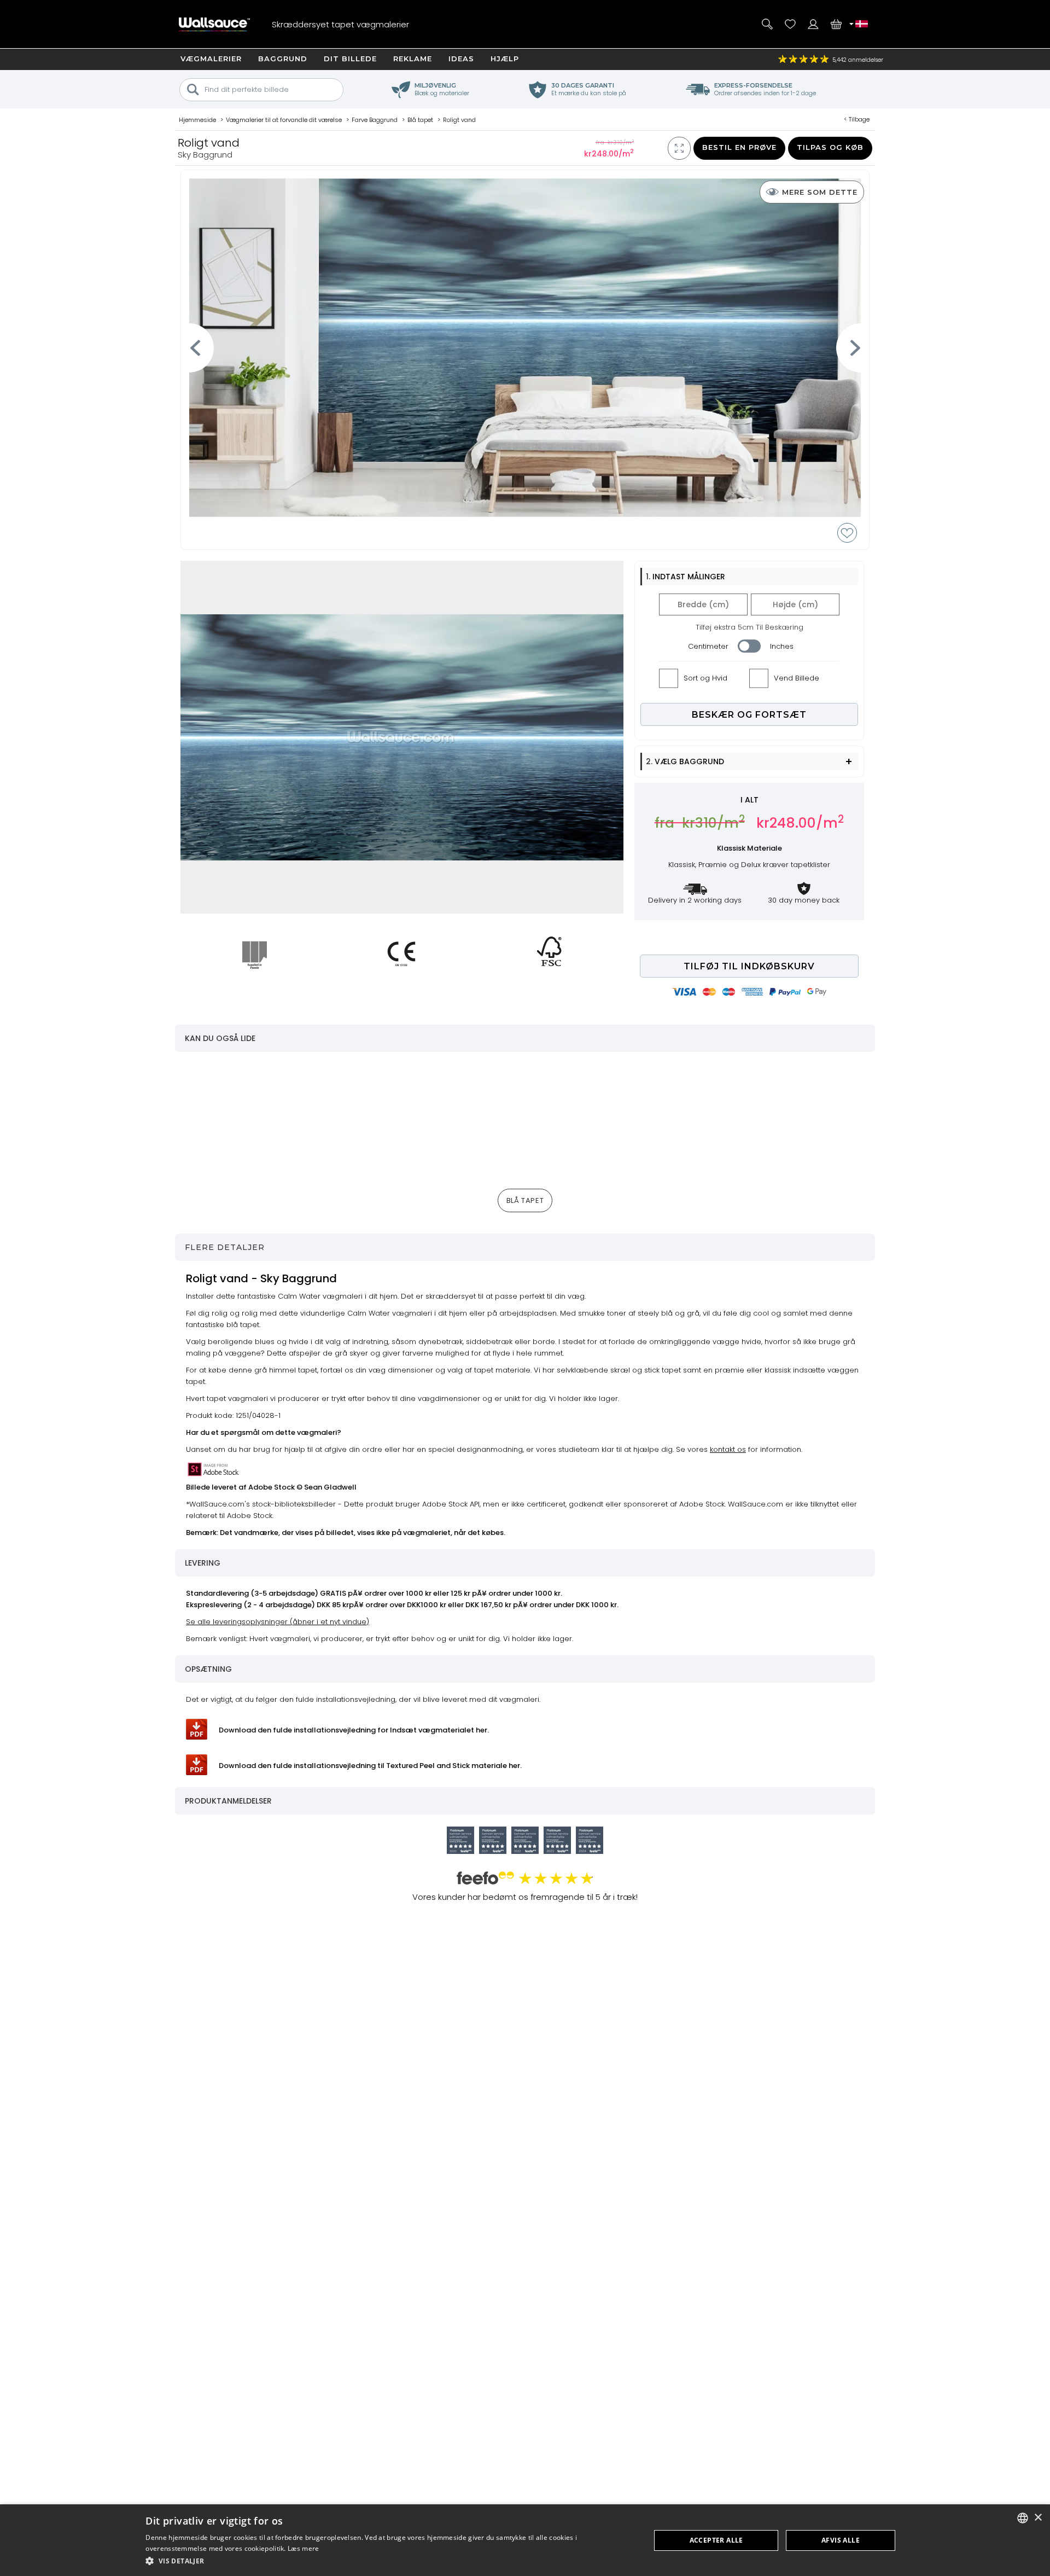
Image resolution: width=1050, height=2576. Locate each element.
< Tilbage (857, 119)
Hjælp (505, 59)
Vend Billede (797, 678)
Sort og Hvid (705, 678)
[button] (390, 2561)
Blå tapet (525, 1200)
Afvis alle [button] (841, 2540)
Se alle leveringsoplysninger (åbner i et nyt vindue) (278, 1622)
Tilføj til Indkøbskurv (749, 966)
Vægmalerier (211, 59)
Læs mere (303, 2548)
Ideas (461, 59)
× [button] (1038, 2518)
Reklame (413, 59)
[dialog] (525, 2540)
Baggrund (283, 59)
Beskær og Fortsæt (749, 715)
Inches (782, 646)
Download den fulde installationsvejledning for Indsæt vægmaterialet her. (354, 1730)
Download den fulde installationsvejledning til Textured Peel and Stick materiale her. (370, 1766)
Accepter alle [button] (716, 2540)
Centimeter (708, 646)
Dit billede (350, 59)
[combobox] (1023, 2518)
